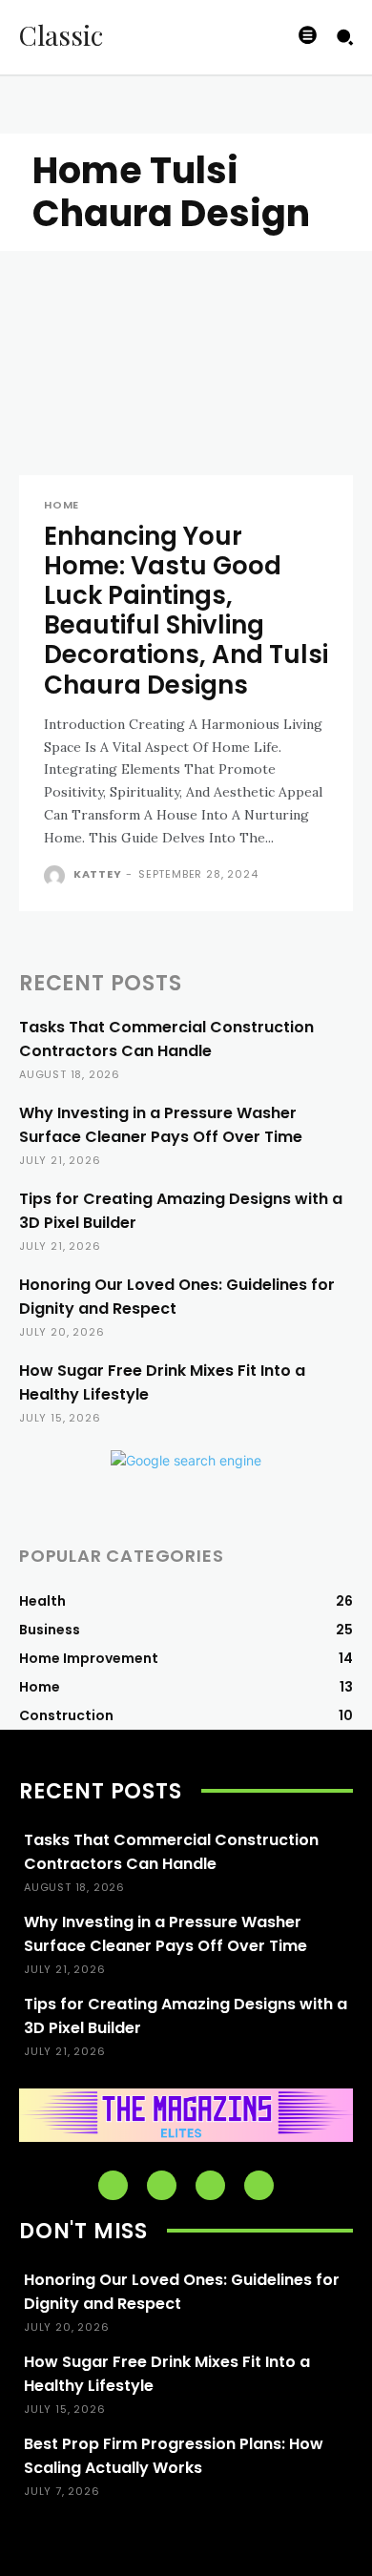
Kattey (98, 874)
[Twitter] (259, 2185)
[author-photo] (57, 876)
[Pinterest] (210, 2185)
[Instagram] (162, 2185)
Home (62, 505)
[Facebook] (113, 2185)
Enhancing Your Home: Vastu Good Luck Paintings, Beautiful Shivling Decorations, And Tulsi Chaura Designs (186, 611)
